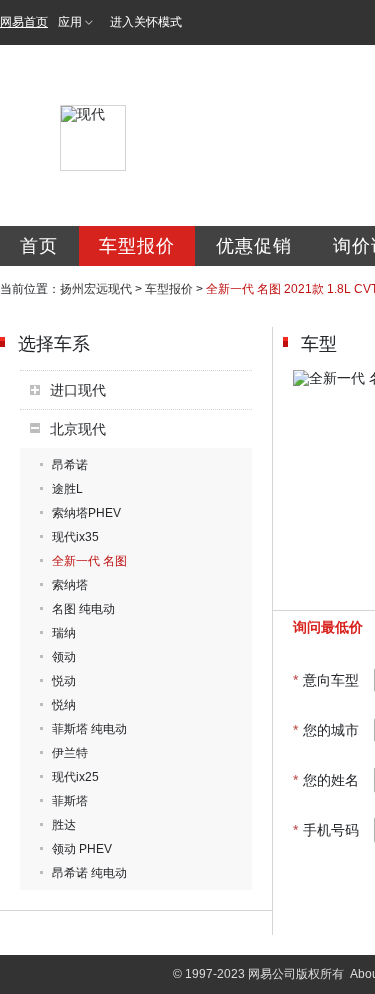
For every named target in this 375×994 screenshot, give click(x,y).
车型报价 (137, 246)
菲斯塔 (70, 801)
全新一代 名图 (89, 561)
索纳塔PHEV (86, 513)
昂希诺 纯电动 (89, 873)
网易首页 (24, 22)
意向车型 (326, 680)
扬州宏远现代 (96, 289)
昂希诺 (70, 465)
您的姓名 (326, 780)
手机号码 (326, 830)
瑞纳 (64, 633)
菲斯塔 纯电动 (89, 729)
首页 (39, 246)
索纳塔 (70, 585)
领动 (64, 657)
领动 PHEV (82, 849)
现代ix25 (75, 777)
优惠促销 (254, 246)
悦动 (64, 681)
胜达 (64, 825)
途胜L (67, 489)
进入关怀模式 (146, 22)
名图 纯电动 (83, 609)
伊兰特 (70, 753)
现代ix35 (75, 537)
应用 (70, 22)
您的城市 (326, 730)
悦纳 (64, 705)
